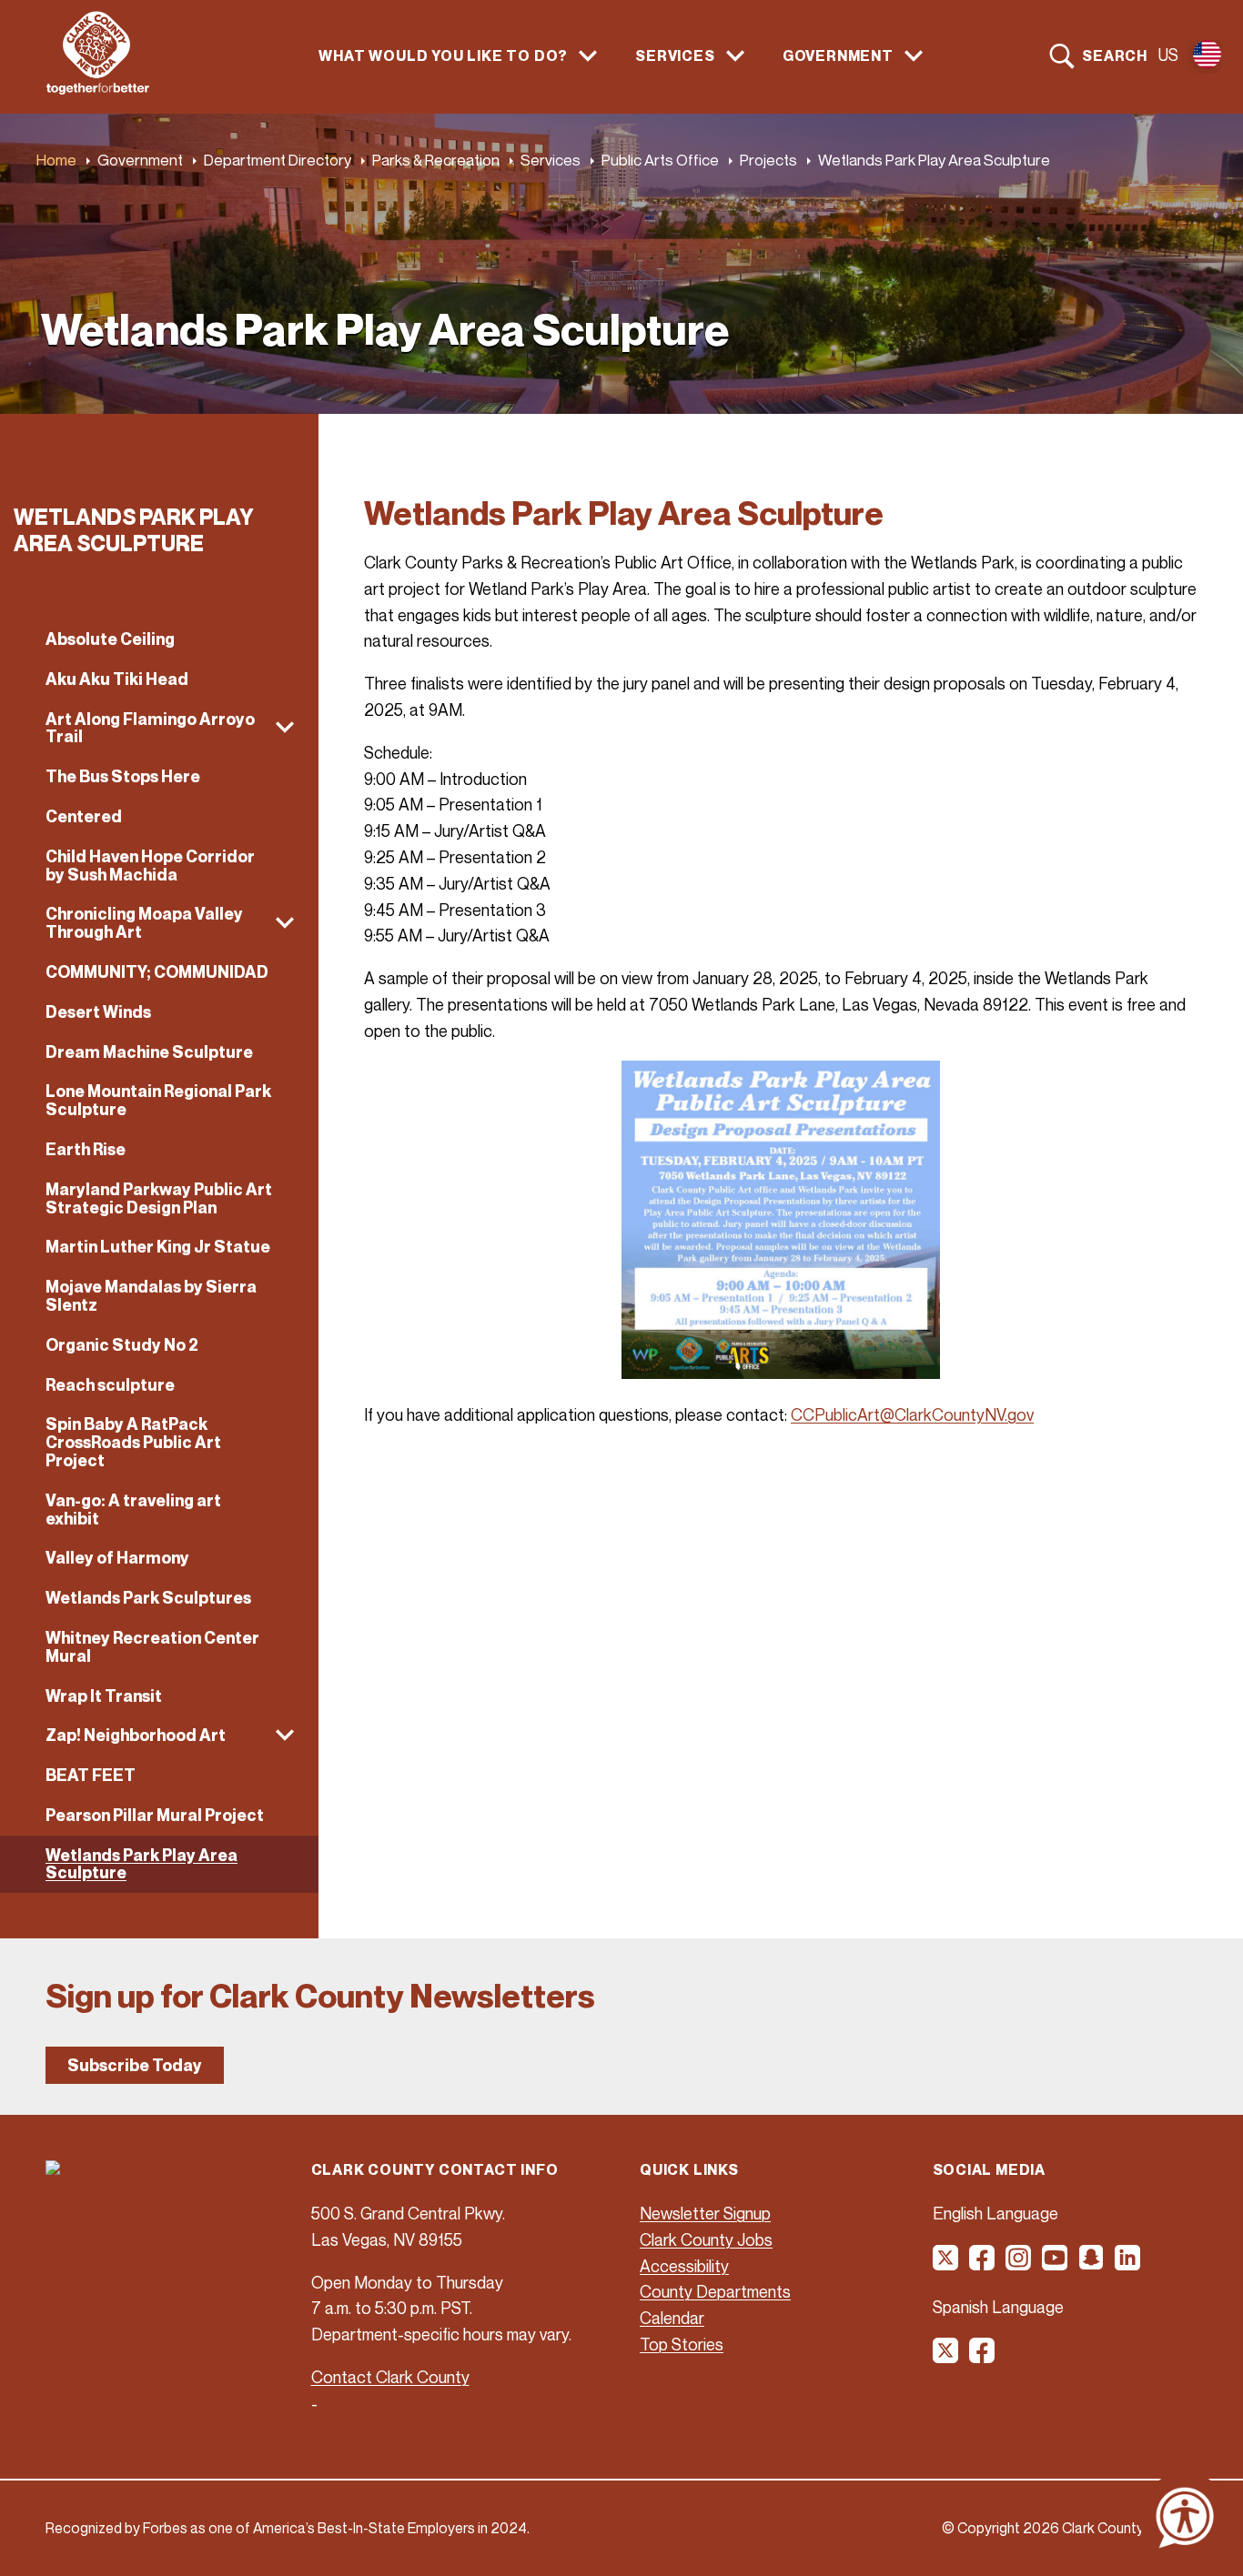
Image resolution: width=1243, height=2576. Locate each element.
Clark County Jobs (706, 2239)
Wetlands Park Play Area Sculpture (141, 1864)
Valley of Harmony (117, 1558)
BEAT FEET (91, 1775)
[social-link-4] (1056, 2264)
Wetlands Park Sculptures (148, 1598)
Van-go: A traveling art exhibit (133, 1509)
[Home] (98, 89)
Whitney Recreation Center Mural (152, 1647)
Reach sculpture (110, 1385)
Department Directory (278, 160)
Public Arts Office (660, 160)
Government (140, 160)
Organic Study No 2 (122, 1345)
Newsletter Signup (705, 2213)
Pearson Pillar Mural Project (155, 1815)
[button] (159, 729)
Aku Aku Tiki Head (117, 679)
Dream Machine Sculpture (149, 1052)
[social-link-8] (983, 2357)
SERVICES (675, 56)
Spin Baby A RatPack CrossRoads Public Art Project (133, 1442)
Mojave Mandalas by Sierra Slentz (151, 1296)
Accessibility (684, 2266)
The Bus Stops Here (123, 776)
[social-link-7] (946, 2357)
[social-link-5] (1092, 2264)
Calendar (672, 2318)
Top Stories (682, 2344)
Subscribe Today (135, 2065)
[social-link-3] (1019, 2264)
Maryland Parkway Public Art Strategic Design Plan (159, 1198)
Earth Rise (86, 1149)
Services (551, 160)
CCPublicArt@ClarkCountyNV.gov (912, 1414)
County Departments (715, 2291)
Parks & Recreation (436, 160)
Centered (84, 816)
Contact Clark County (390, 2377)
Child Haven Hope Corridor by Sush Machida (150, 865)
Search (1115, 55)
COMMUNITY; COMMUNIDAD (157, 972)
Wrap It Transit (104, 1696)
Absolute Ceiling (110, 639)
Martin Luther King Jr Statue (158, 1247)
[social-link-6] (1128, 2264)
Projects (768, 160)
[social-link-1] (946, 2264)
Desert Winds (98, 1012)
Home (56, 160)
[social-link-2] (983, 2264)
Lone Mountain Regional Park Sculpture (158, 1100)
